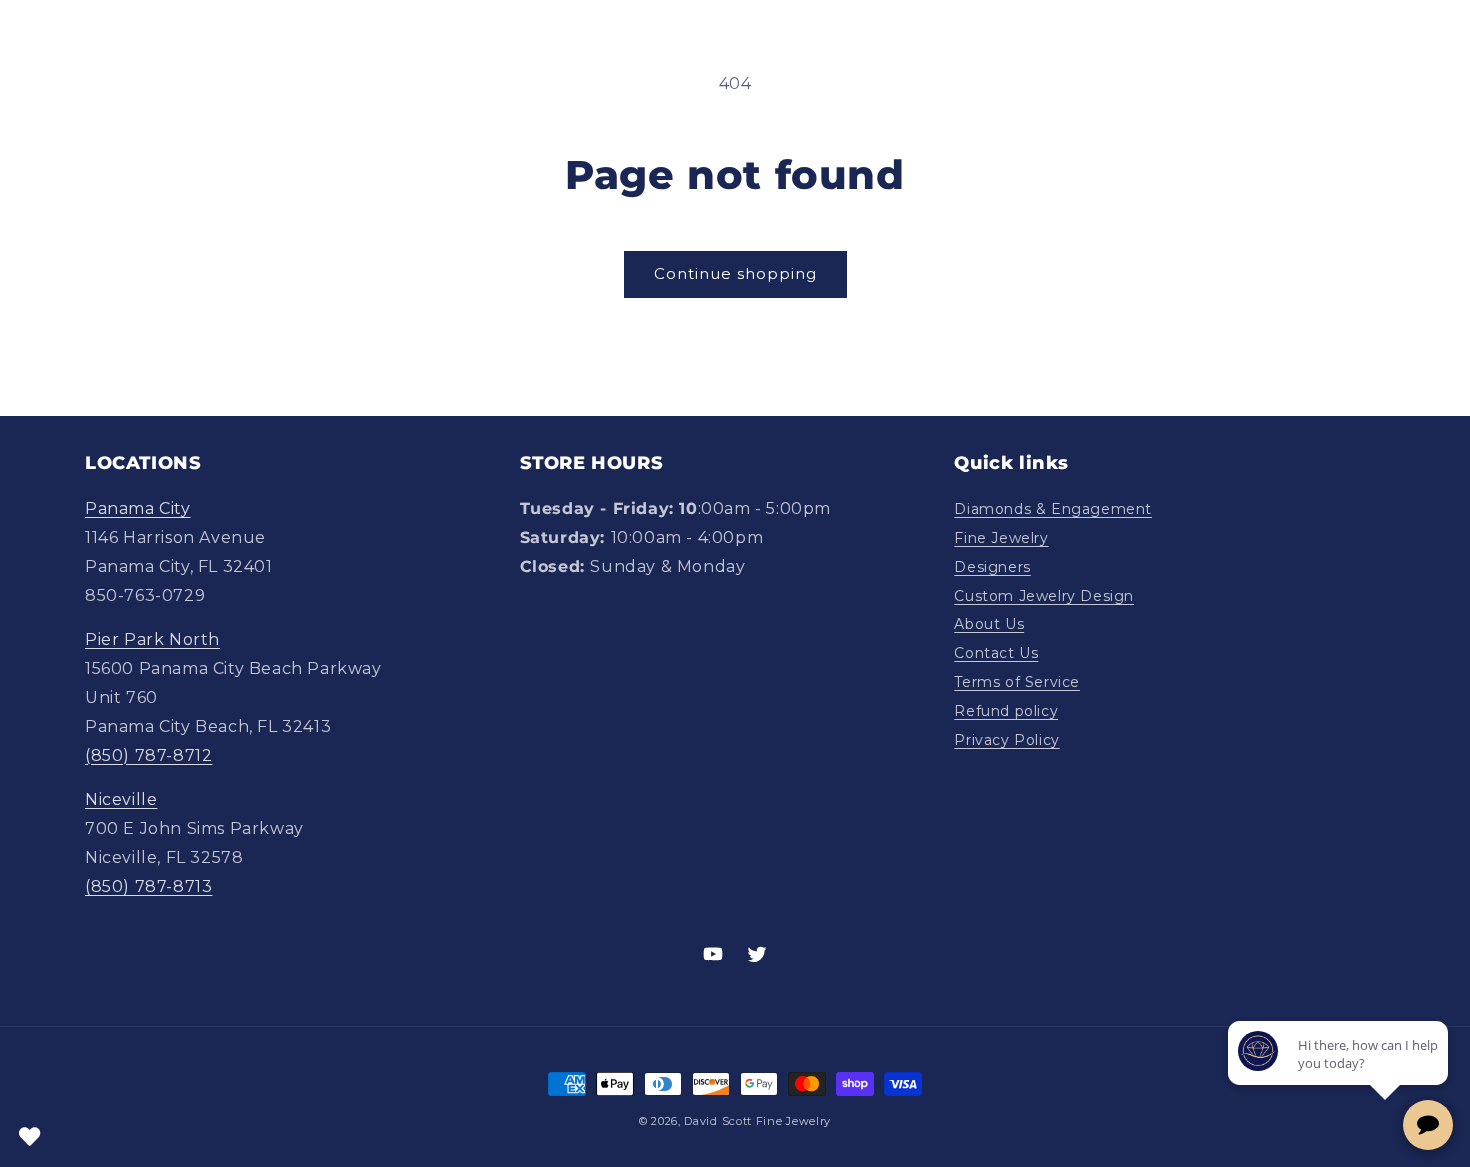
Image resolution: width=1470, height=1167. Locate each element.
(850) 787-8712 (148, 755)
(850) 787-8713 (148, 886)
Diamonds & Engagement (1053, 509)
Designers (992, 567)
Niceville (121, 799)
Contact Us (996, 653)
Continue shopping (735, 273)
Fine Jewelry (1001, 538)
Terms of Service (1017, 682)
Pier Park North (152, 639)
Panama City (138, 508)
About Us (989, 624)
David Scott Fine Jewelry (757, 1121)
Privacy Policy (1006, 740)
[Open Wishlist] (30, 1137)
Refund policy (1006, 711)
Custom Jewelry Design (1044, 596)
